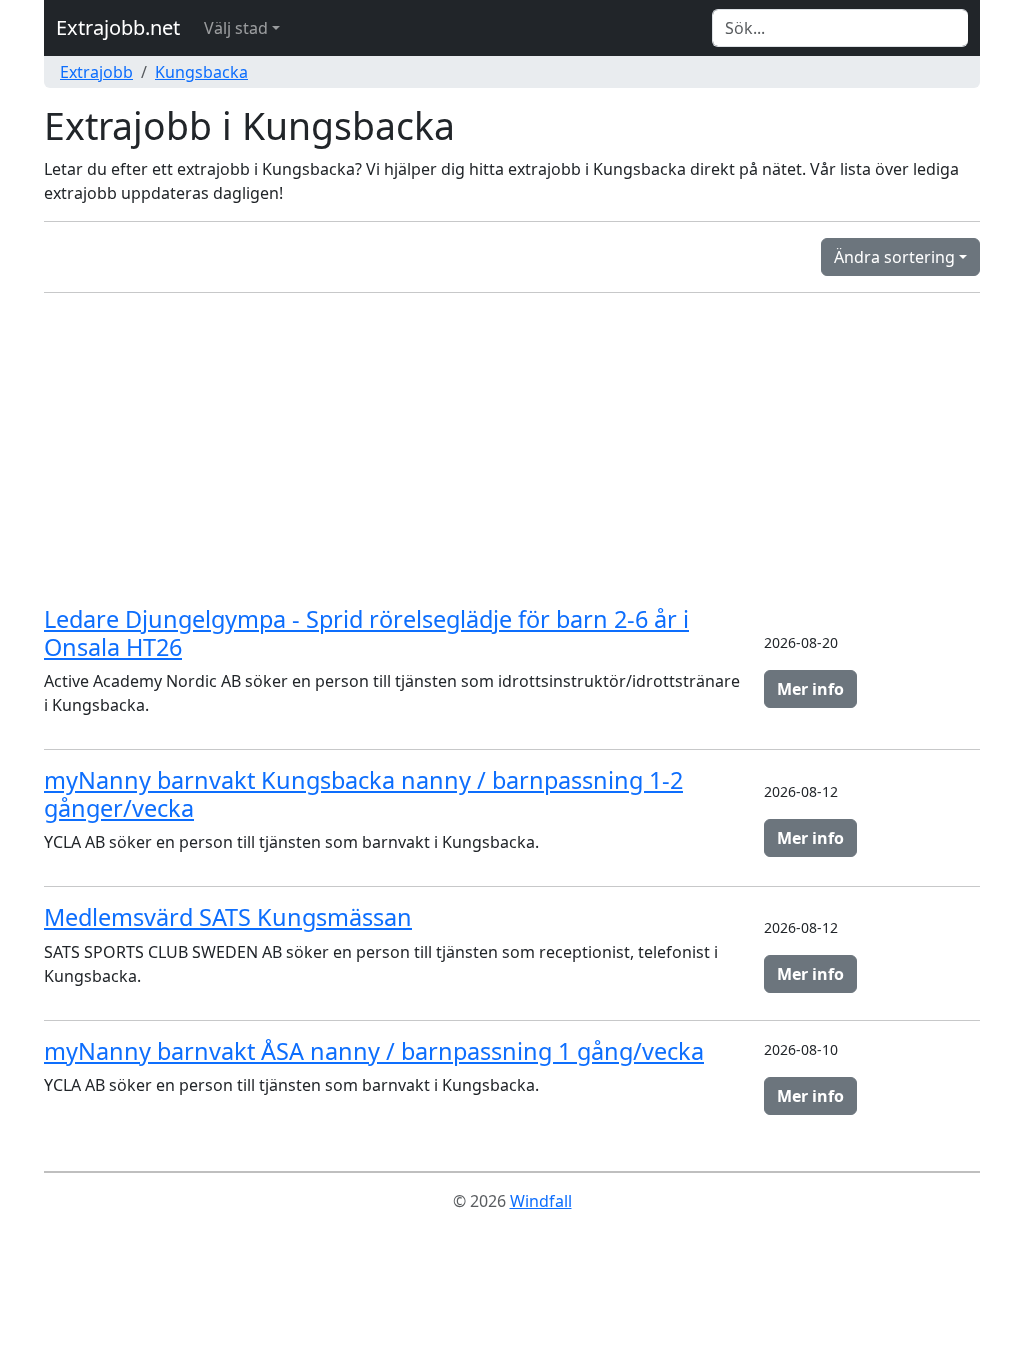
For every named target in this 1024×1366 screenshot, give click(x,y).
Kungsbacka (201, 72)
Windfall (541, 1201)
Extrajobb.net (118, 27)
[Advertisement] (512, 449)
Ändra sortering (894, 257)
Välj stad (236, 28)
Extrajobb (96, 72)
